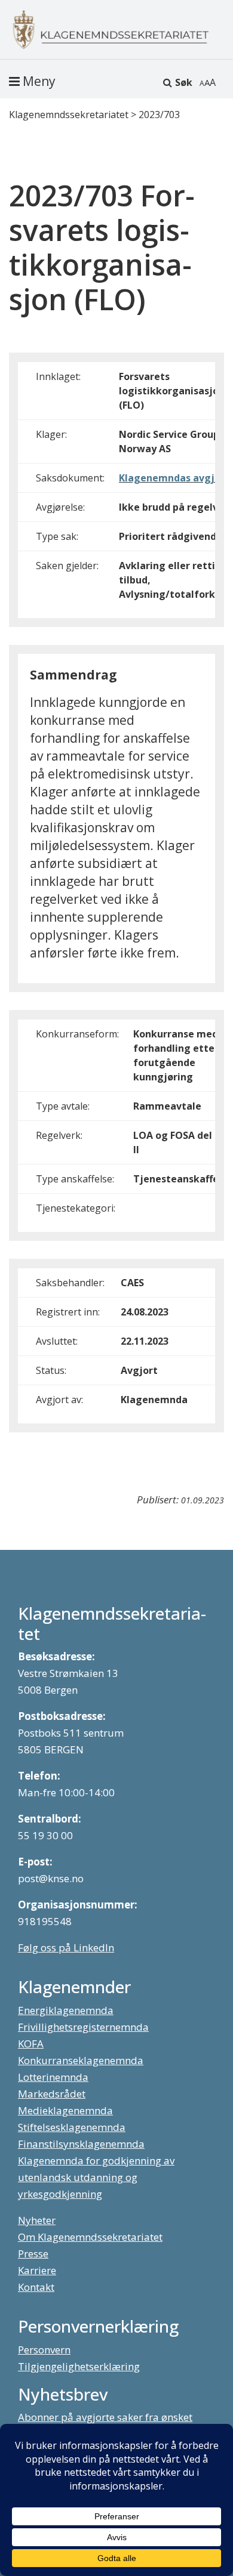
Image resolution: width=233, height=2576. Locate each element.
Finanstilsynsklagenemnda (81, 2144)
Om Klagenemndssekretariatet (90, 2237)
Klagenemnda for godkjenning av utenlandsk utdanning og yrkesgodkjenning (96, 2177)
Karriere (37, 2270)
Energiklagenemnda (66, 2010)
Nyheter (37, 2220)
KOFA (31, 2044)
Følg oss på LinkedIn (66, 1948)
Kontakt (36, 2287)
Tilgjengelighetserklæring (79, 2366)
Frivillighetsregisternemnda (83, 2027)
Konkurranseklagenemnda (81, 2060)
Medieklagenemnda (65, 2110)
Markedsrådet (52, 2094)
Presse (33, 2254)
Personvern (44, 2350)
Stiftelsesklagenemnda (72, 2127)
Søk (184, 82)
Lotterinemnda (53, 2077)
